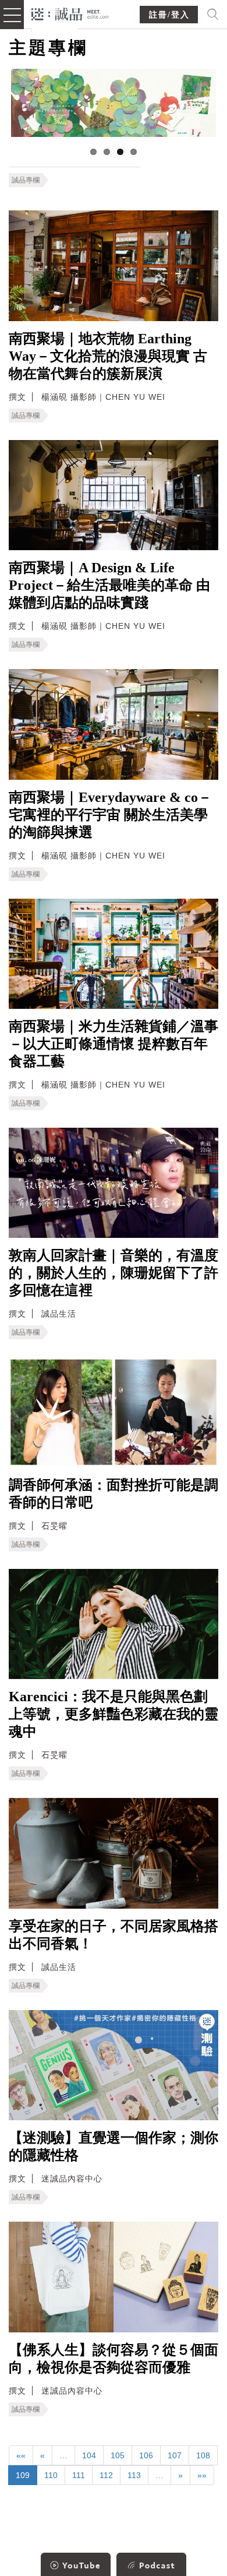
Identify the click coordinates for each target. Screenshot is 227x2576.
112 (106, 2475)
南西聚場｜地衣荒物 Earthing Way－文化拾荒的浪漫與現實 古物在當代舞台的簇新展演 (108, 356)
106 (146, 2455)
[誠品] (70, 13)
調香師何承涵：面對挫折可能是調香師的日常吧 (114, 1494)
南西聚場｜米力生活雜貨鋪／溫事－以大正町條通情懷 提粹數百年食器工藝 (114, 1044)
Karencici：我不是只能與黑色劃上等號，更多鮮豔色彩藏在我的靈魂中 (114, 1714)
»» (202, 2475)
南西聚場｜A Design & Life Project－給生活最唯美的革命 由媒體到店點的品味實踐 (109, 585)
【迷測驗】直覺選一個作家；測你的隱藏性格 (114, 2146)
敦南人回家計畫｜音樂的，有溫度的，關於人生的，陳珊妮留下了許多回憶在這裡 (114, 1273)
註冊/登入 (169, 15)
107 (175, 2455)
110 (51, 2475)
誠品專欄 (26, 180)
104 (89, 2455)
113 (134, 2475)
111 (79, 2475)
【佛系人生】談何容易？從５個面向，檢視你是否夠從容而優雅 (114, 2359)
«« (21, 2455)
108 (203, 2455)
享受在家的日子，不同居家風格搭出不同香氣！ (114, 1935)
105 (118, 2455)
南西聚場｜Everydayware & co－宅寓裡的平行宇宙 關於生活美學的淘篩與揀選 (110, 815)
